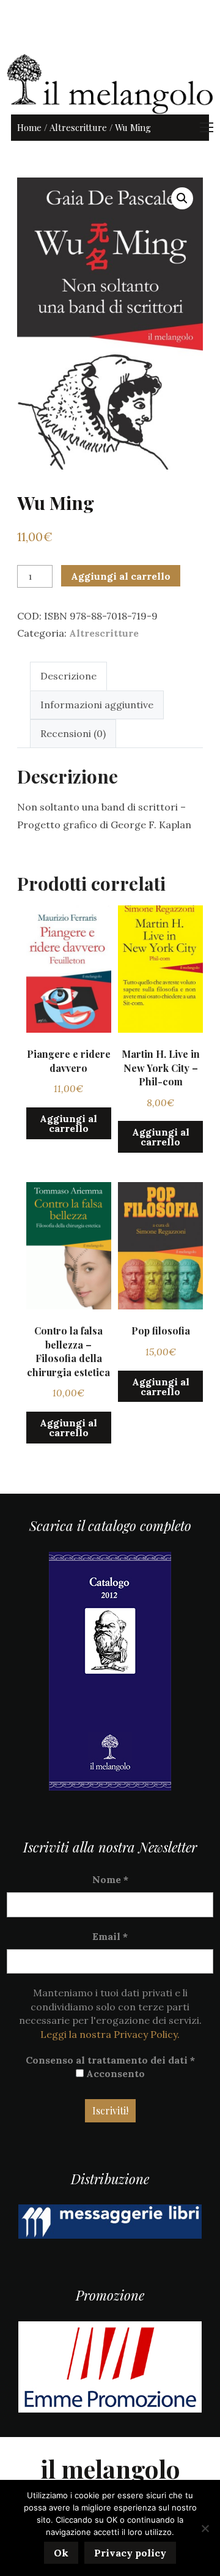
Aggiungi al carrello (121, 576)
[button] (182, 198)
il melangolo (110, 2469)
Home (29, 127)
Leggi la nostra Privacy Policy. (110, 2034)
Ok (61, 2553)
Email (110, 1936)
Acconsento (114, 2073)
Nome (110, 1879)
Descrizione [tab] (68, 676)
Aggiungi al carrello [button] (68, 1123)
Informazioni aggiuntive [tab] (97, 705)
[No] (205, 2528)
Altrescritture (78, 127)
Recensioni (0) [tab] (73, 733)
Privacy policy (130, 2553)
